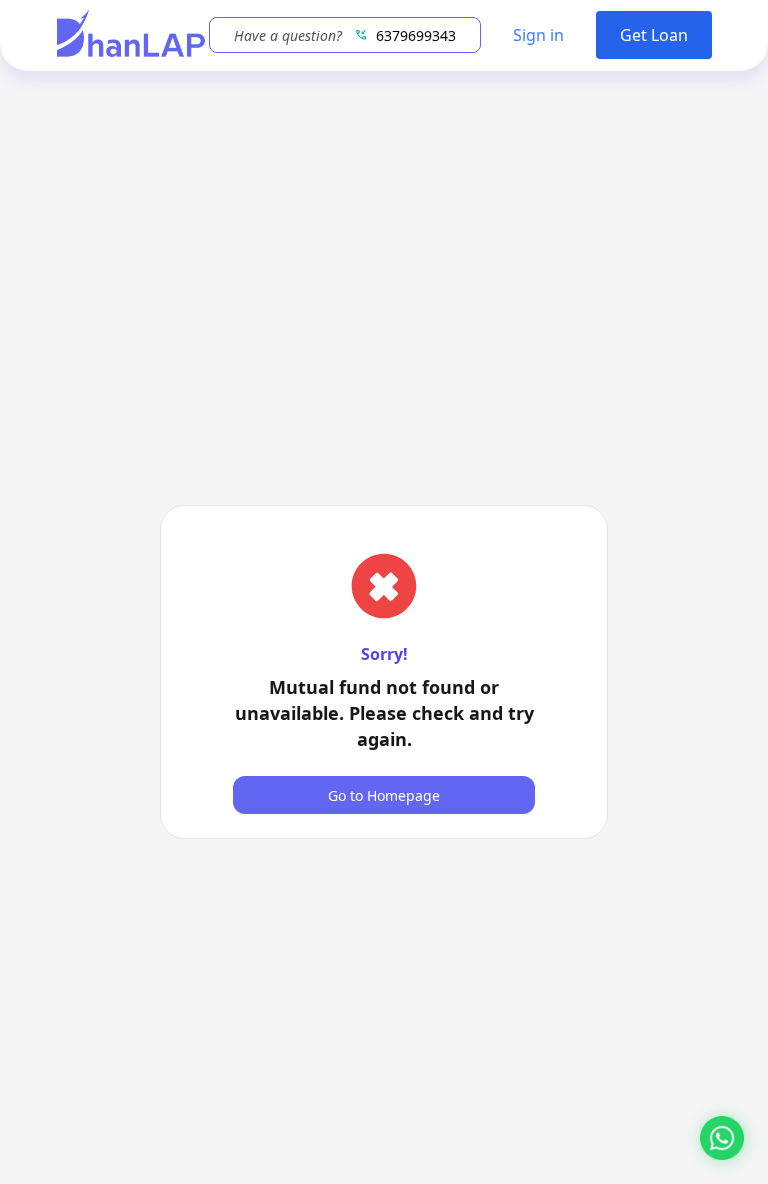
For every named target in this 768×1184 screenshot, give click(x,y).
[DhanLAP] (131, 35)
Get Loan (654, 35)
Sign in (538, 35)
